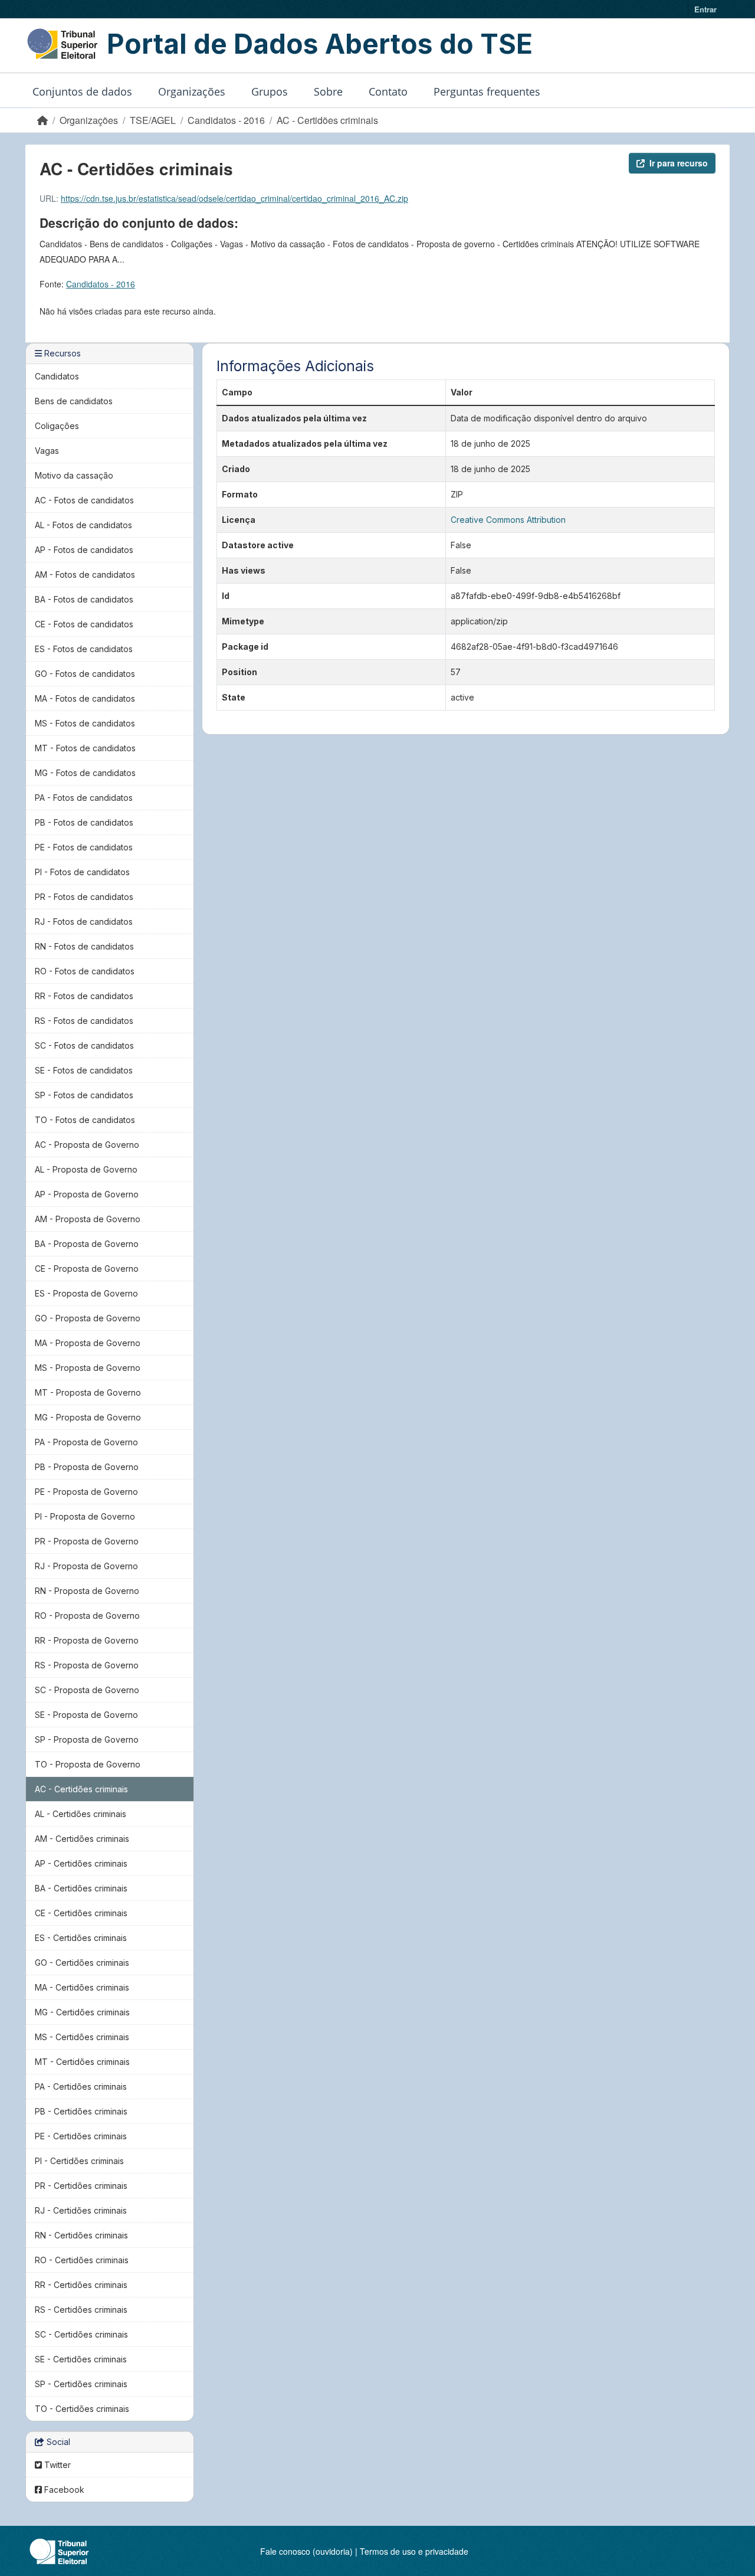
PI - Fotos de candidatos (82, 872)
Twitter (56, 2465)
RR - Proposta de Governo (87, 1640)
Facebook (63, 2490)
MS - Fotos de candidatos (85, 723)
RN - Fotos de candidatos (84, 946)
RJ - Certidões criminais (81, 2210)
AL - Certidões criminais (81, 1814)
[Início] (42, 120)
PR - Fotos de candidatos (84, 897)
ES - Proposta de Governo (86, 1293)
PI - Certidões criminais (79, 2161)
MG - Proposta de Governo (88, 1417)
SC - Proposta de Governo (87, 1690)
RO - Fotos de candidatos (85, 971)
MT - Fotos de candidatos (85, 748)
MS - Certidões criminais (82, 2037)
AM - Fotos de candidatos (85, 575)
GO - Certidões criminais (82, 1963)
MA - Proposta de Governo (88, 1343)
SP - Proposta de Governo (87, 1739)
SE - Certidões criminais (81, 2359)
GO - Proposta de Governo (88, 1318)
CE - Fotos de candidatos (84, 624)
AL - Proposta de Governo (86, 1169)
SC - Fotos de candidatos (84, 1045)
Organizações (192, 91)
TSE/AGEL (153, 120)
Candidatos (57, 376)
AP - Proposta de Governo (87, 1194)
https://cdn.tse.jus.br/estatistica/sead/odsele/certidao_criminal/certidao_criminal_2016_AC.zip (234, 198)
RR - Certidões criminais (81, 2285)
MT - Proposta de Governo (88, 1392)
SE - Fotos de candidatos (84, 1070)
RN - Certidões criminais (81, 2235)
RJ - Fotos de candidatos (84, 922)
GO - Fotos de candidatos (85, 674)
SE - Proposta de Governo (86, 1715)
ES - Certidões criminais (81, 1938)
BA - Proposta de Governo (87, 1244)
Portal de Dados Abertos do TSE (320, 44)
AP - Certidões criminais (81, 1863)
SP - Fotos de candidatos (84, 1095)
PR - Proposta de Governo (87, 1541)
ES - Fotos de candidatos (84, 649)
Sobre (328, 91)
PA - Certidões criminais (81, 2086)
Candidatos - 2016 (226, 120)
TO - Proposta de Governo (88, 1764)
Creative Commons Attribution (508, 520)
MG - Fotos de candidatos (85, 773)
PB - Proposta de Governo (87, 1467)
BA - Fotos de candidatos (84, 599)
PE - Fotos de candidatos (84, 847)
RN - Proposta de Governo (87, 1591)
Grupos (270, 91)
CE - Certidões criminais (81, 1913)
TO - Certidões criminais (82, 2409)
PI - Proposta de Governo (85, 1516)
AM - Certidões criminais (82, 1839)
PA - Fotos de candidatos (84, 798)
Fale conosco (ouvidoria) (306, 2551)
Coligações (57, 426)
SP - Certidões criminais (81, 2384)
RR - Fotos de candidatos (84, 996)
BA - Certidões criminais (81, 1888)
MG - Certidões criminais (82, 2012)
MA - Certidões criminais (82, 1987)
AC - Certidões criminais (327, 120)
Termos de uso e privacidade (414, 2551)
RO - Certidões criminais (82, 2260)
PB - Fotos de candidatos (84, 822)
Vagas (47, 451)
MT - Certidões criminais (82, 2062)
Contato (388, 91)
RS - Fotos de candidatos (84, 1021)
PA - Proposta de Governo (86, 1442)
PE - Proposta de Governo (86, 1492)
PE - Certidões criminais (81, 2136)
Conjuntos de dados (82, 91)
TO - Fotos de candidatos (85, 1120)
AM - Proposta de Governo (88, 1219)
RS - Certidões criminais (81, 2310)
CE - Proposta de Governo (87, 1269)
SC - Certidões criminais (81, 2334)
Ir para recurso (679, 163)
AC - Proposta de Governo (87, 1145)
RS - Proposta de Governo (87, 1665)
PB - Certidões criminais (81, 2111)
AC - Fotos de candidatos (84, 500)
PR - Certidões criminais (81, 2186)
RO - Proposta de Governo (87, 1616)
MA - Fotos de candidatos (85, 698)
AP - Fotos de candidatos (84, 550)
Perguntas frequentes (487, 91)
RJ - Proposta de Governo (86, 1566)
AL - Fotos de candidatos (83, 525)
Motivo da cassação (74, 475)
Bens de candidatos (74, 401)
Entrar (705, 9)
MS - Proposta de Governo (88, 1368)
